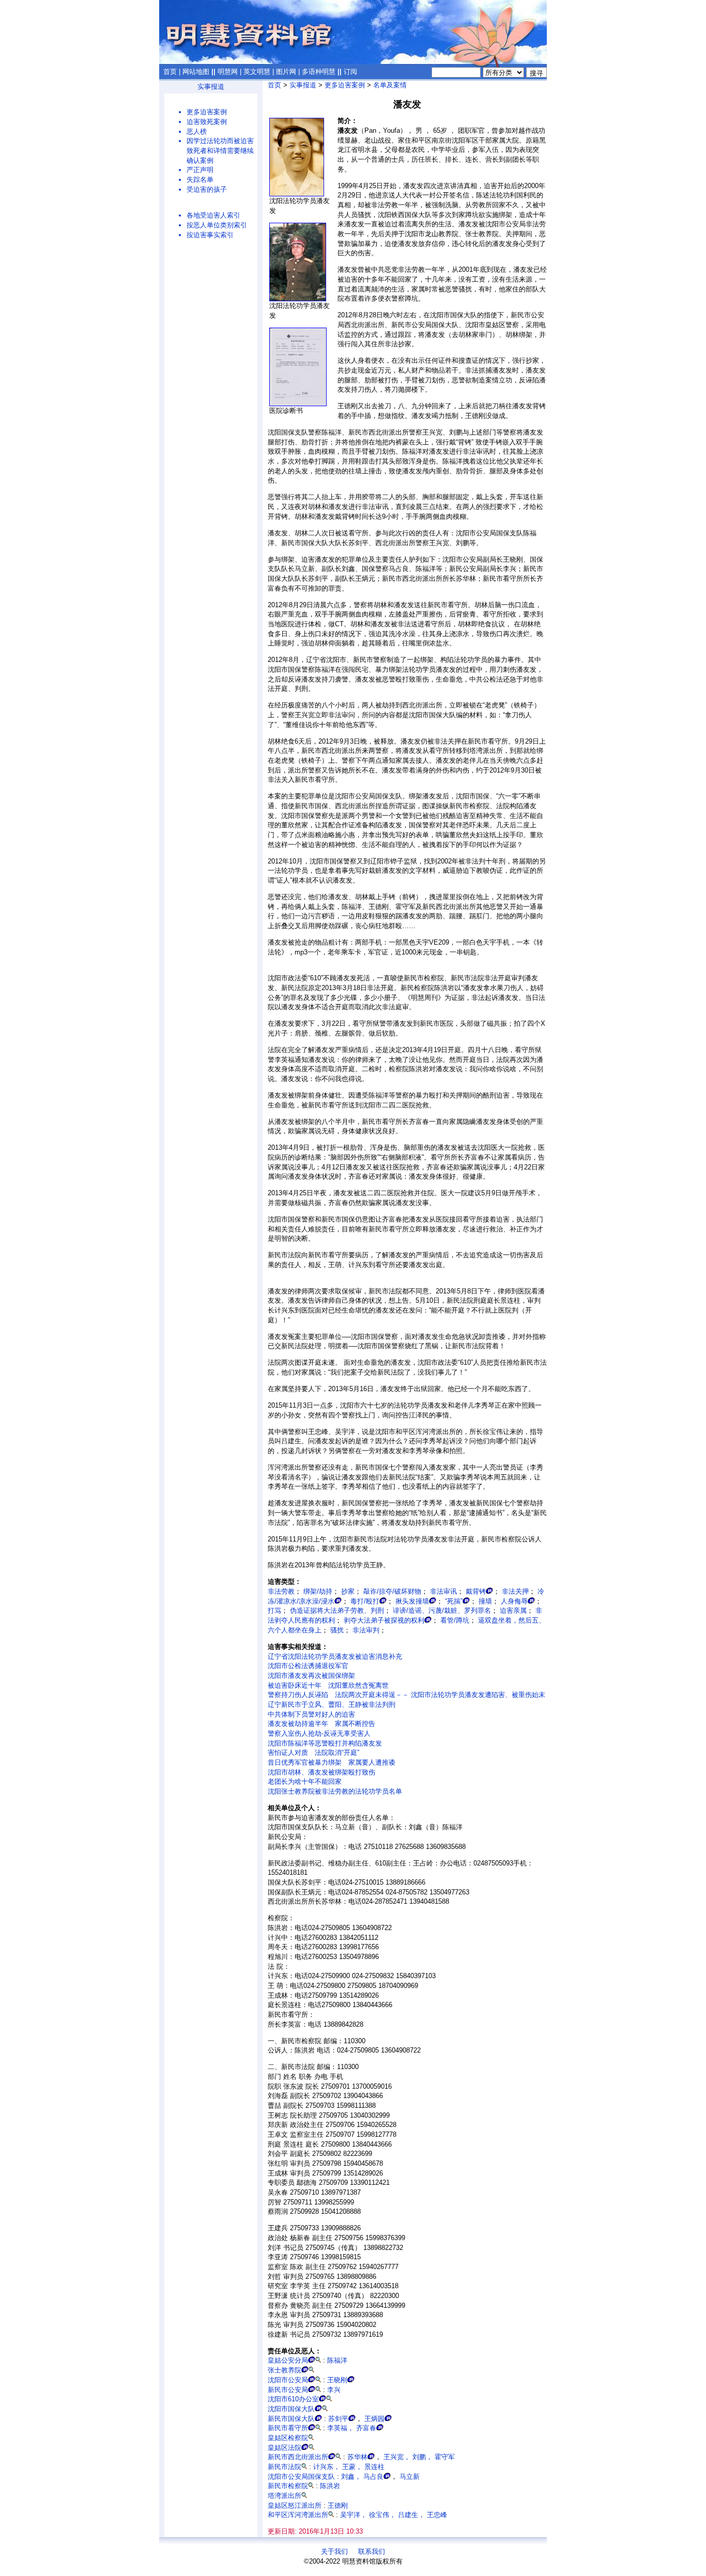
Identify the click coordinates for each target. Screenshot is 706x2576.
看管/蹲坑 (455, 1620)
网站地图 (196, 72)
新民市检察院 (288, 2486)
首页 (170, 72)
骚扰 (337, 1630)
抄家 (348, 1591)
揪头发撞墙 (412, 1601)
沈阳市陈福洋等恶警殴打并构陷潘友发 (325, 1743)
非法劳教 (281, 1591)
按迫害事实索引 (210, 235)
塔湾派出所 (285, 2496)
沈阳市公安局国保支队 (301, 2477)
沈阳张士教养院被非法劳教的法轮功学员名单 (335, 1791)
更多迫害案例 (207, 112)
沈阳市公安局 (288, 2380)
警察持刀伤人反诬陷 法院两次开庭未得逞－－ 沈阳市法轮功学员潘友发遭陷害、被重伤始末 (406, 1695)
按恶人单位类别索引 (217, 225)
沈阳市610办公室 (293, 2399)
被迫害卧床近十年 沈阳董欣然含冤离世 (328, 1685)
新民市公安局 (288, 2390)
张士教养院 (285, 2370)
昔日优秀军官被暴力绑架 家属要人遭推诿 (332, 1762)
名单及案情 (390, 85)
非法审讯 (443, 1591)
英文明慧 (257, 72)
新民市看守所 (288, 2428)
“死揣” (454, 1601)
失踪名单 (200, 180)
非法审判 (366, 1630)
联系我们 (372, 2551)
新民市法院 (285, 2467)
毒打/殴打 (365, 1601)
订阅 (350, 72)
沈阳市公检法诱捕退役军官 (308, 1666)
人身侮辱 (514, 1601)
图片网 (286, 72)
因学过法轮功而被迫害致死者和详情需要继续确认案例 (220, 150)
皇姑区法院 (285, 2448)
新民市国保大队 (291, 2419)
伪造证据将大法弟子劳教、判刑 (337, 1610)
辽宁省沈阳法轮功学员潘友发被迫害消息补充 (335, 1656)
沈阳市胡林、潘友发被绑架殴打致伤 (321, 1772)
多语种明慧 (319, 72)
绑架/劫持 (318, 1591)
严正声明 (200, 170)
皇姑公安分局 (288, 2360)
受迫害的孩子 (207, 189)
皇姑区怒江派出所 (295, 2505)
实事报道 (211, 87)
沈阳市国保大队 (291, 2409)
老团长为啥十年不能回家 (305, 1781)
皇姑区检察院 (288, 2438)
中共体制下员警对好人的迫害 (311, 1714)
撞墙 (485, 1601)
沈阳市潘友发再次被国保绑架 (311, 1676)
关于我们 (334, 2551)
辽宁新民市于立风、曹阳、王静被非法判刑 (332, 1705)
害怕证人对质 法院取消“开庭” (313, 1753)
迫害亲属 (513, 1610)
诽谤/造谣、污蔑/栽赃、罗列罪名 (442, 1610)
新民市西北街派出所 (298, 2457)
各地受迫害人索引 (213, 215)
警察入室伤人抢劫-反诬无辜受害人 (319, 1733)
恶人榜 (197, 132)
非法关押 (515, 1591)
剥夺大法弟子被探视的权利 (384, 1620)
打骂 (274, 1610)
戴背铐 (476, 1591)
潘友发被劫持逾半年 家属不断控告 (321, 1724)
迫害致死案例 (207, 122)
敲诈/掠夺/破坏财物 (392, 1591)
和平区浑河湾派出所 (298, 2515)
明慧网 (228, 72)
